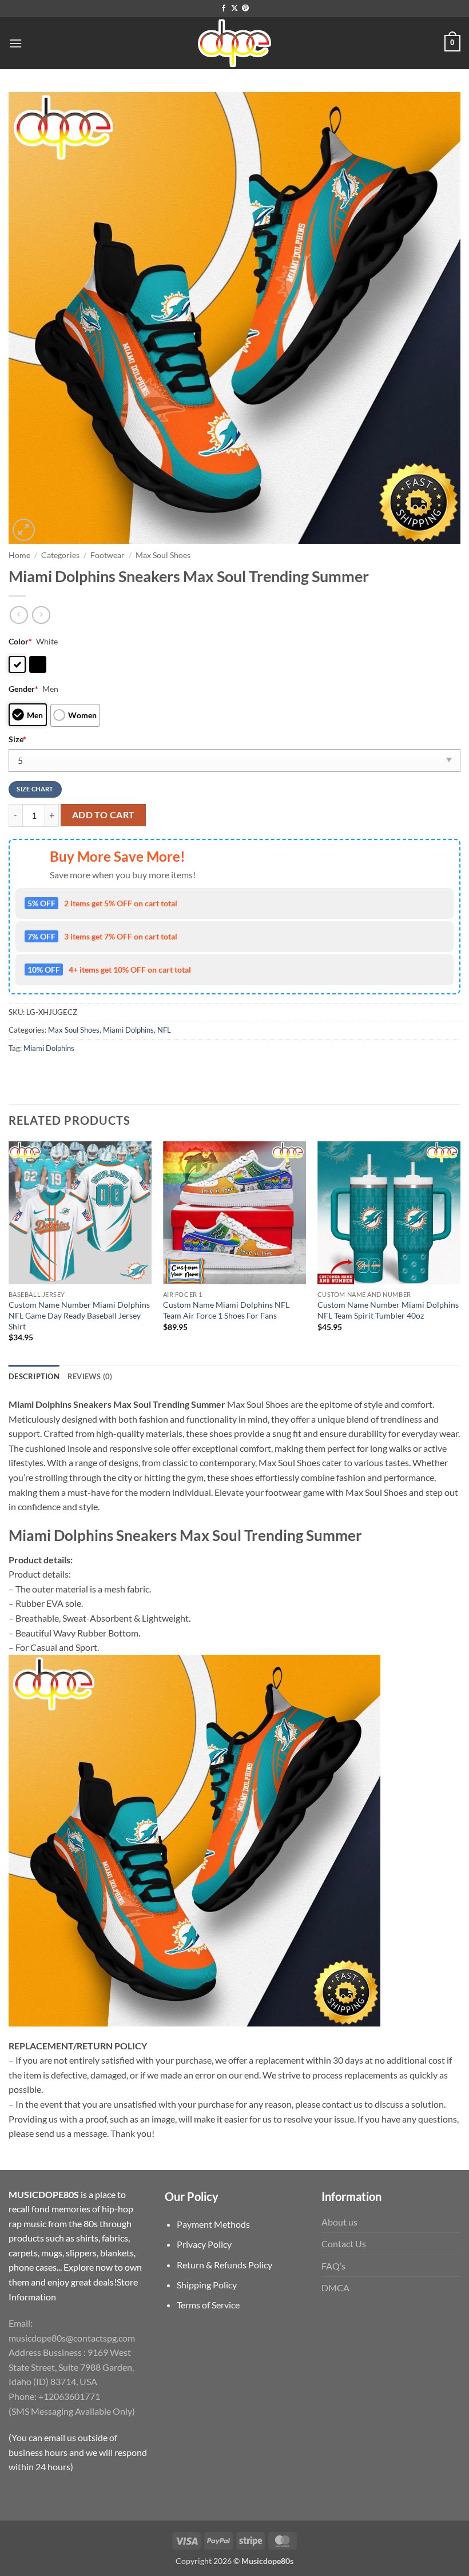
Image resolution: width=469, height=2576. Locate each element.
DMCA (335, 2288)
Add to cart (104, 815)
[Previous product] (41, 615)
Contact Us (344, 2243)
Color (20, 641)
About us (339, 2222)
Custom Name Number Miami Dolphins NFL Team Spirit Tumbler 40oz (388, 1310)
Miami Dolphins (128, 1030)
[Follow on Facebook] (224, 9)
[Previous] (9, 1252)
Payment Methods (213, 2224)
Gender (23, 689)
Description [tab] (34, 1376)
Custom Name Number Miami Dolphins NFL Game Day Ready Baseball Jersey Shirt (79, 1315)
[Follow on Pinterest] (245, 9)
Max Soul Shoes (163, 555)
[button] (15, 43)
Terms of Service (208, 2305)
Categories (60, 555)
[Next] (460, 1252)
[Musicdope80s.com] (234, 43)
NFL (164, 1030)
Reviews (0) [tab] (90, 1376)
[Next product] (19, 615)
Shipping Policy (207, 2285)
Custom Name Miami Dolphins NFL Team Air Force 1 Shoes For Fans (226, 1310)
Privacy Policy (204, 2244)
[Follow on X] (234, 9)
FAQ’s (333, 2266)
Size (17, 739)
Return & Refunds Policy (224, 2265)
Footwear (108, 555)
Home (19, 555)
